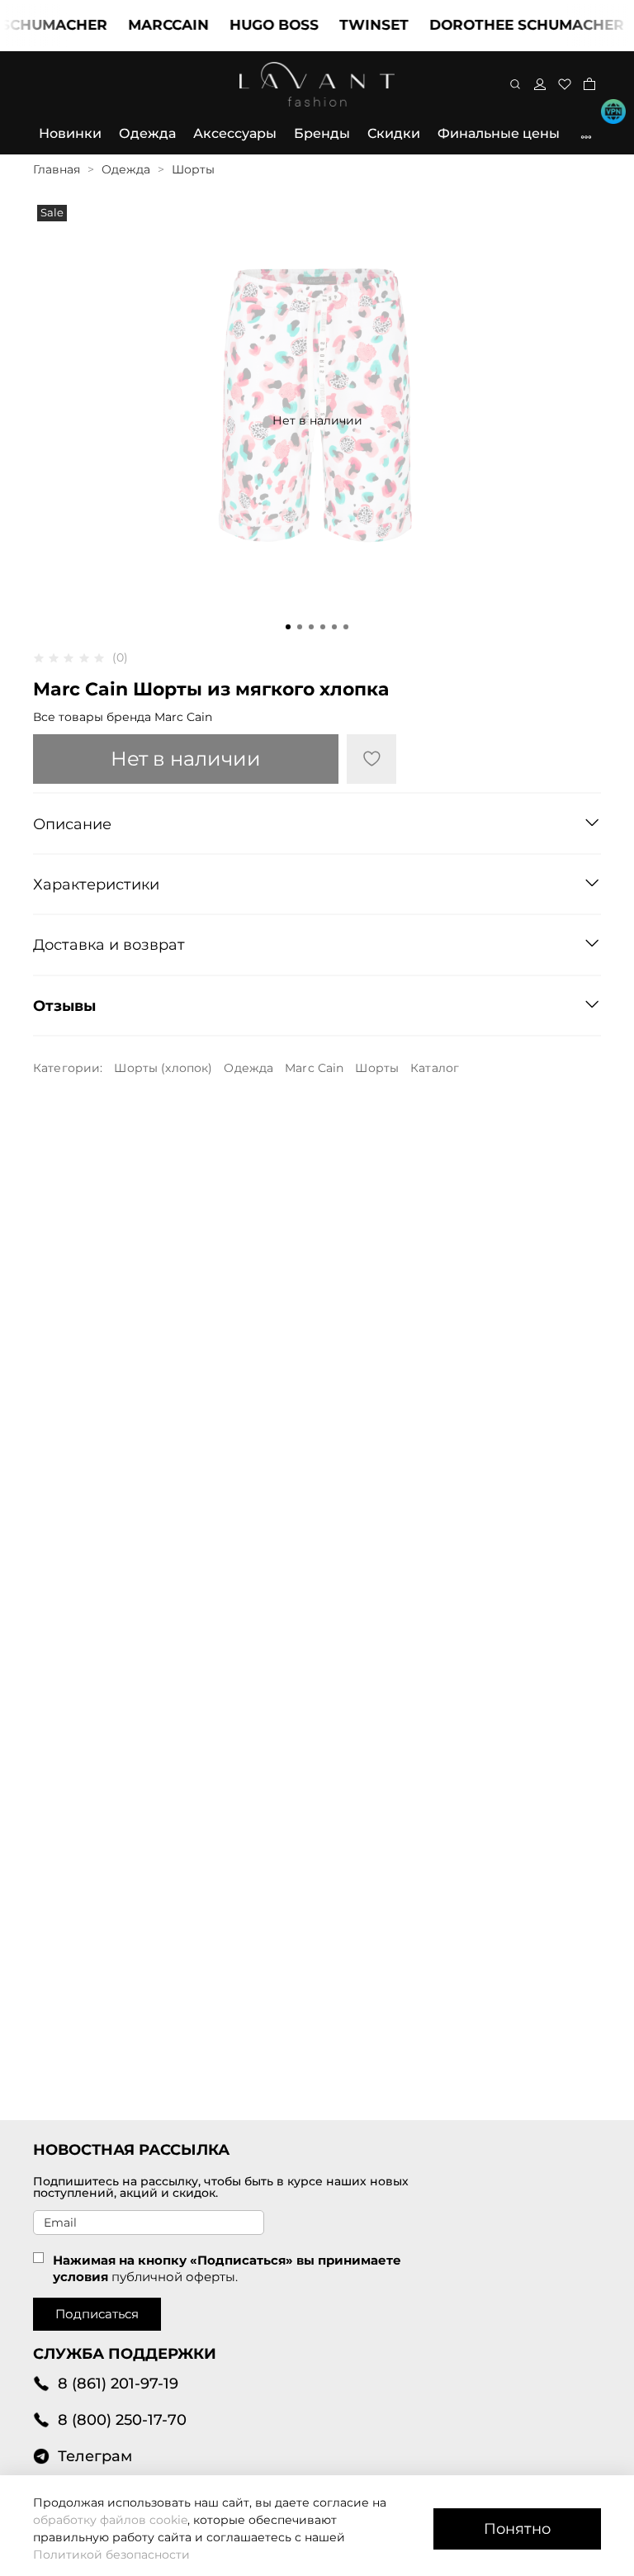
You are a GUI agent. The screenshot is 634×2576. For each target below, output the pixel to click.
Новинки (70, 133)
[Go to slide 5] (334, 627)
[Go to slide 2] (300, 627)
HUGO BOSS (254, 25)
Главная (57, 169)
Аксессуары (235, 133)
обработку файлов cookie (110, 2520)
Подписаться (97, 2314)
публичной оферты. (175, 2277)
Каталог (435, 1068)
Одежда (147, 133)
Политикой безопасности (111, 2555)
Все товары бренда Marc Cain (123, 717)
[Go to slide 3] (311, 627)
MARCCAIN (149, 25)
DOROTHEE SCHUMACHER (507, 25)
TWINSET (354, 25)
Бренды (322, 133)
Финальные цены (499, 133)
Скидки (394, 133)
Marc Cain (314, 1068)
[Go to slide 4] (323, 627)
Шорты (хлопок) (163, 1068)
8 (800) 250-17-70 (122, 2419)
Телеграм (95, 2456)
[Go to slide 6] (346, 627)
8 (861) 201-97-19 (118, 2383)
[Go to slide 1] (288, 627)
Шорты (193, 169)
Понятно (517, 2529)
